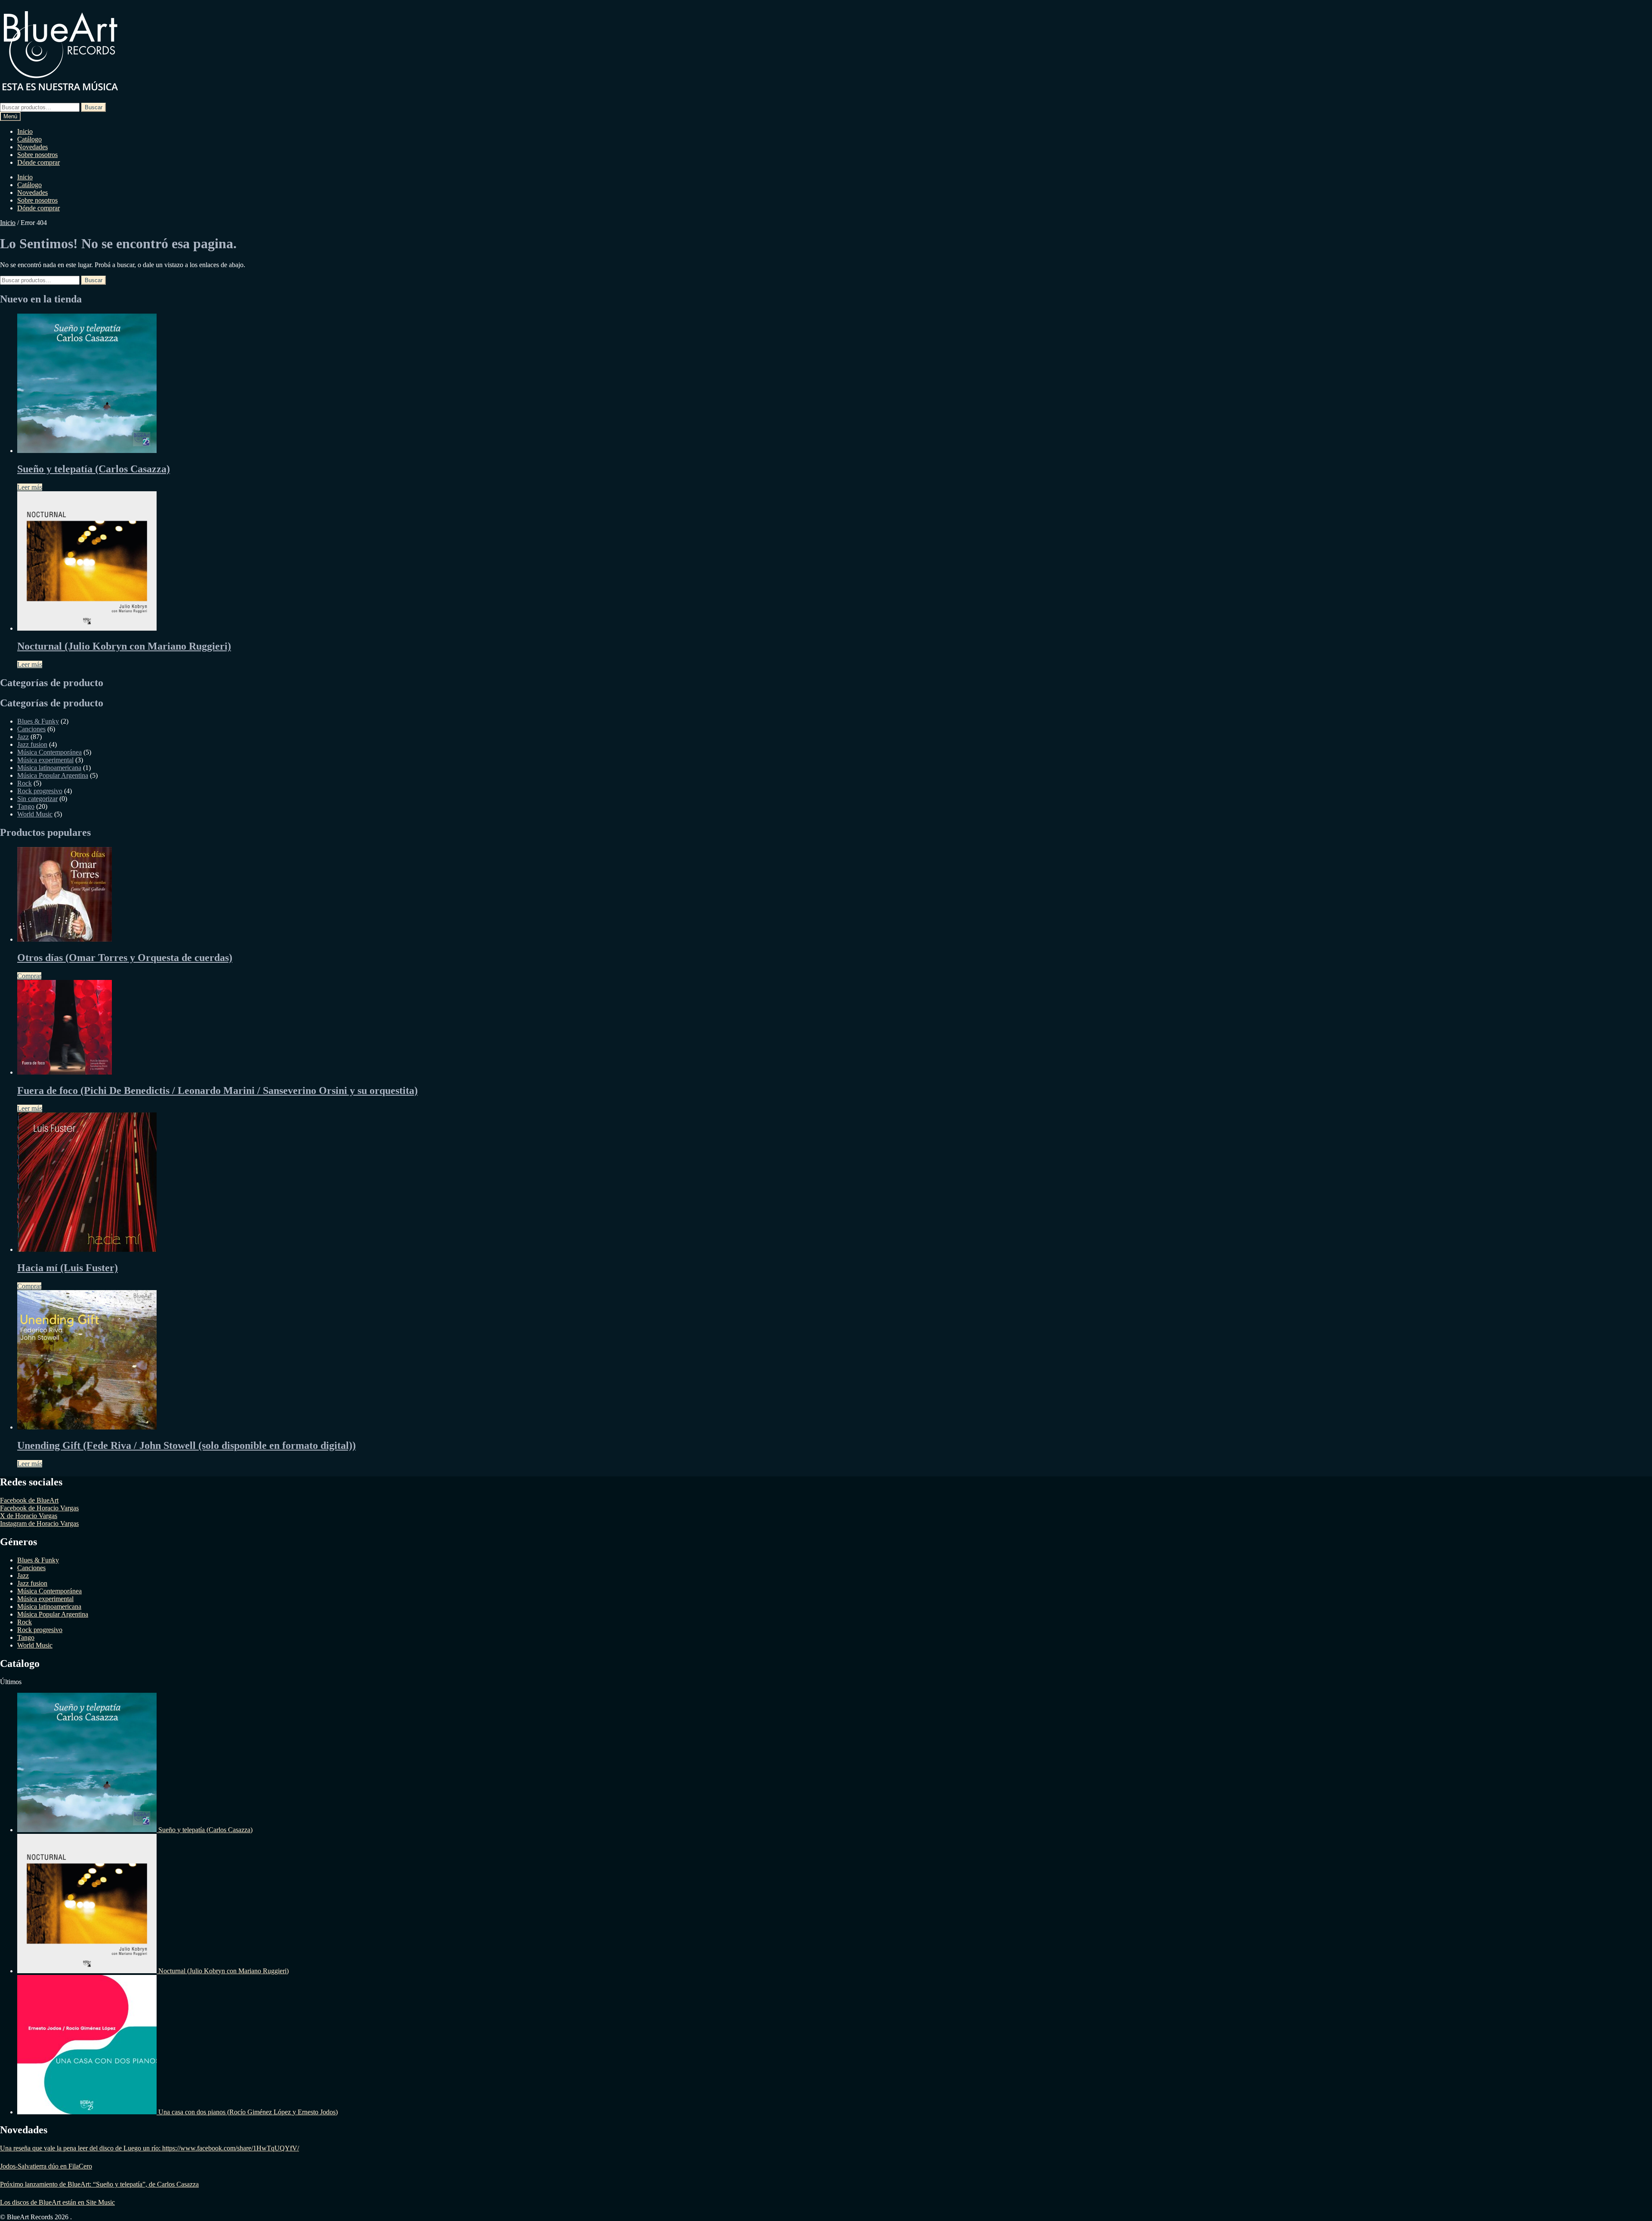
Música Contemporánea (49, 752)
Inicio (25, 131)
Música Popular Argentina (53, 775)
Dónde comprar (39, 162)
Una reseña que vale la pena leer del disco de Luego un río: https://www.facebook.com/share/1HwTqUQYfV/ (149, 2148)
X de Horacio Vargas (29, 1516)
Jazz (23, 737)
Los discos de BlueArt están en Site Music (57, 2202)
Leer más (30, 487)
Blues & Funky (38, 721)
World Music (35, 814)
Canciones (31, 729)
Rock (25, 783)
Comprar (29, 976)
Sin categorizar (37, 799)
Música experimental (45, 760)
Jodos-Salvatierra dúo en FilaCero (46, 2166)
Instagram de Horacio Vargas (39, 1523)
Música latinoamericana (49, 768)
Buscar (94, 107)
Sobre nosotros (37, 155)
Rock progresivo (40, 791)
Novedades (32, 147)
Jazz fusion (32, 744)
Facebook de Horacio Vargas (39, 1508)
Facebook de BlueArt (29, 1500)
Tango (26, 806)
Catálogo (29, 139)
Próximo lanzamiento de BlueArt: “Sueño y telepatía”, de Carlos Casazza (99, 2184)
